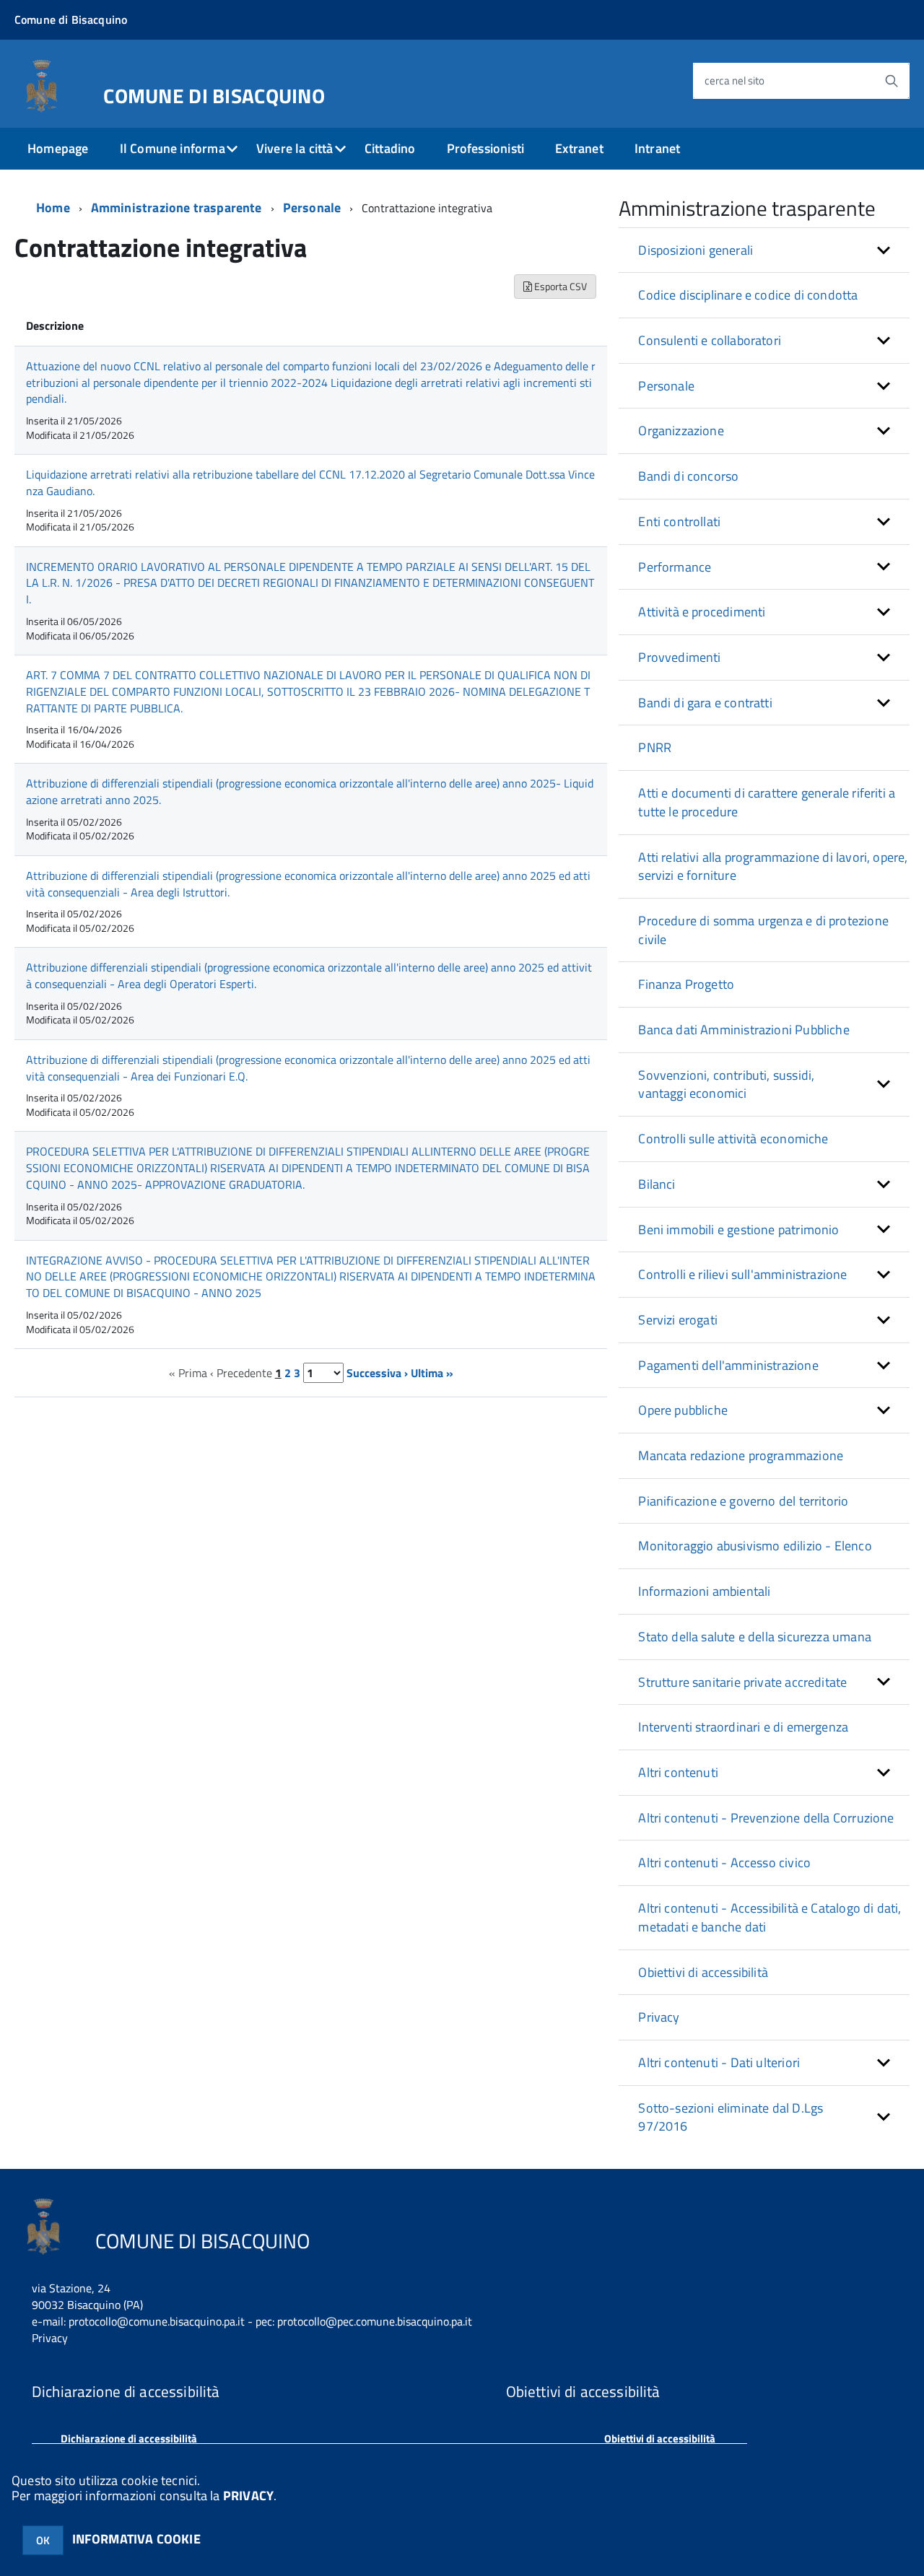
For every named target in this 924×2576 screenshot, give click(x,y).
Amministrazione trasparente (176, 208)
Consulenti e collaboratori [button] (710, 340)
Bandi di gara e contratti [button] (705, 703)
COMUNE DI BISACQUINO (214, 93)
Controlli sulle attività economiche (733, 1139)
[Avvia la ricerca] (892, 81)
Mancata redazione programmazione (741, 1455)
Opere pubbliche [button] (683, 1410)
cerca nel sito (735, 80)
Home (53, 208)
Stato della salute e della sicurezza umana (755, 1637)
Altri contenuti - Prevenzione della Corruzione (766, 1818)
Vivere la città (295, 148)
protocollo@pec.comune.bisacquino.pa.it (375, 2321)
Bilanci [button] (657, 1184)
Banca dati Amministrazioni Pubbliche (744, 1030)
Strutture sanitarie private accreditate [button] (742, 1682)
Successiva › (377, 1373)
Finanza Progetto (686, 984)
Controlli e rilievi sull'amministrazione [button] (742, 1274)
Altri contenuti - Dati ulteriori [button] (719, 2062)
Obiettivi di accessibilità (703, 1972)
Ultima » (432, 1373)
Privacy (659, 2017)
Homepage (58, 148)
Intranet (657, 148)
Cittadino (390, 148)
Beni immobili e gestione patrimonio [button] (738, 1230)
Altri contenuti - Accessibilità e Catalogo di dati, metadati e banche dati (770, 1917)
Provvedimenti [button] (679, 657)
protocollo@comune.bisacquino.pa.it (157, 2321)
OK (43, 2540)
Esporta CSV (559, 286)
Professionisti (486, 148)
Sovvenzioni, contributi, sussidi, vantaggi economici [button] (726, 1084)
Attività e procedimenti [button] (702, 612)
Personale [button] (666, 386)
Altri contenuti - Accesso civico (724, 1863)
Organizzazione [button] (681, 431)
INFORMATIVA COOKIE (136, 2539)
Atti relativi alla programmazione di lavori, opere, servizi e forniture (773, 866)
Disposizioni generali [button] (696, 250)
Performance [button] (675, 567)
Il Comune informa (173, 148)
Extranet (579, 148)
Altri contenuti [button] (678, 1772)
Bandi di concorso (688, 476)
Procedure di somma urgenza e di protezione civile (763, 930)
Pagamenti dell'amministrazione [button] (728, 1365)
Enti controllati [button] (679, 521)
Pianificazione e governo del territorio (743, 1501)
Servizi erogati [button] (678, 1320)
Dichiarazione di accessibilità (129, 2439)
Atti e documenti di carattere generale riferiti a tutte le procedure (767, 802)
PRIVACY (248, 2496)
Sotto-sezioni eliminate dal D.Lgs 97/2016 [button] (731, 2117)
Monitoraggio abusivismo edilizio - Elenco (755, 1546)
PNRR (655, 747)
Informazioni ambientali (704, 1591)
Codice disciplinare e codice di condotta (748, 295)
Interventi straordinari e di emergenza (743, 1727)
